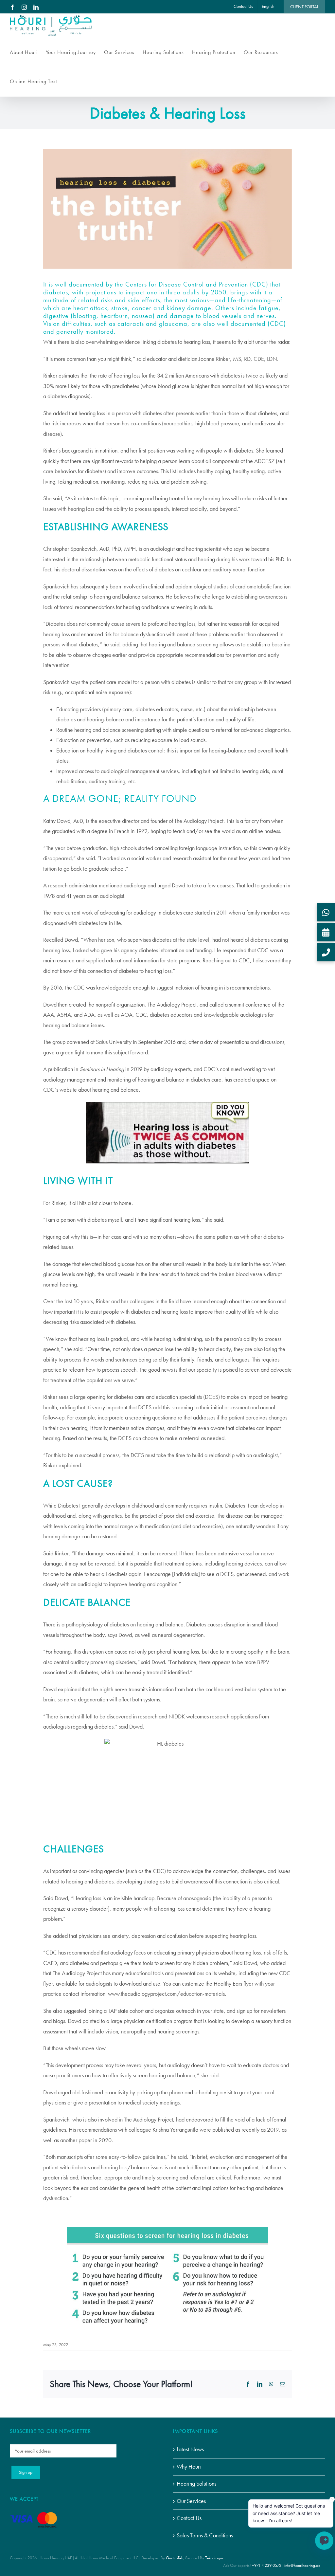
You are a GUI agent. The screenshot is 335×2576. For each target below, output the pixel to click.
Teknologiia (215, 2558)
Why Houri (189, 2467)
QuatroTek (174, 2558)
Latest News (190, 2449)
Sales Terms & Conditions (205, 2535)
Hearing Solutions (196, 2484)
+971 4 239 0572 (267, 2565)
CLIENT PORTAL (304, 7)
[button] (326, 912)
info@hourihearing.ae (302, 2565)
